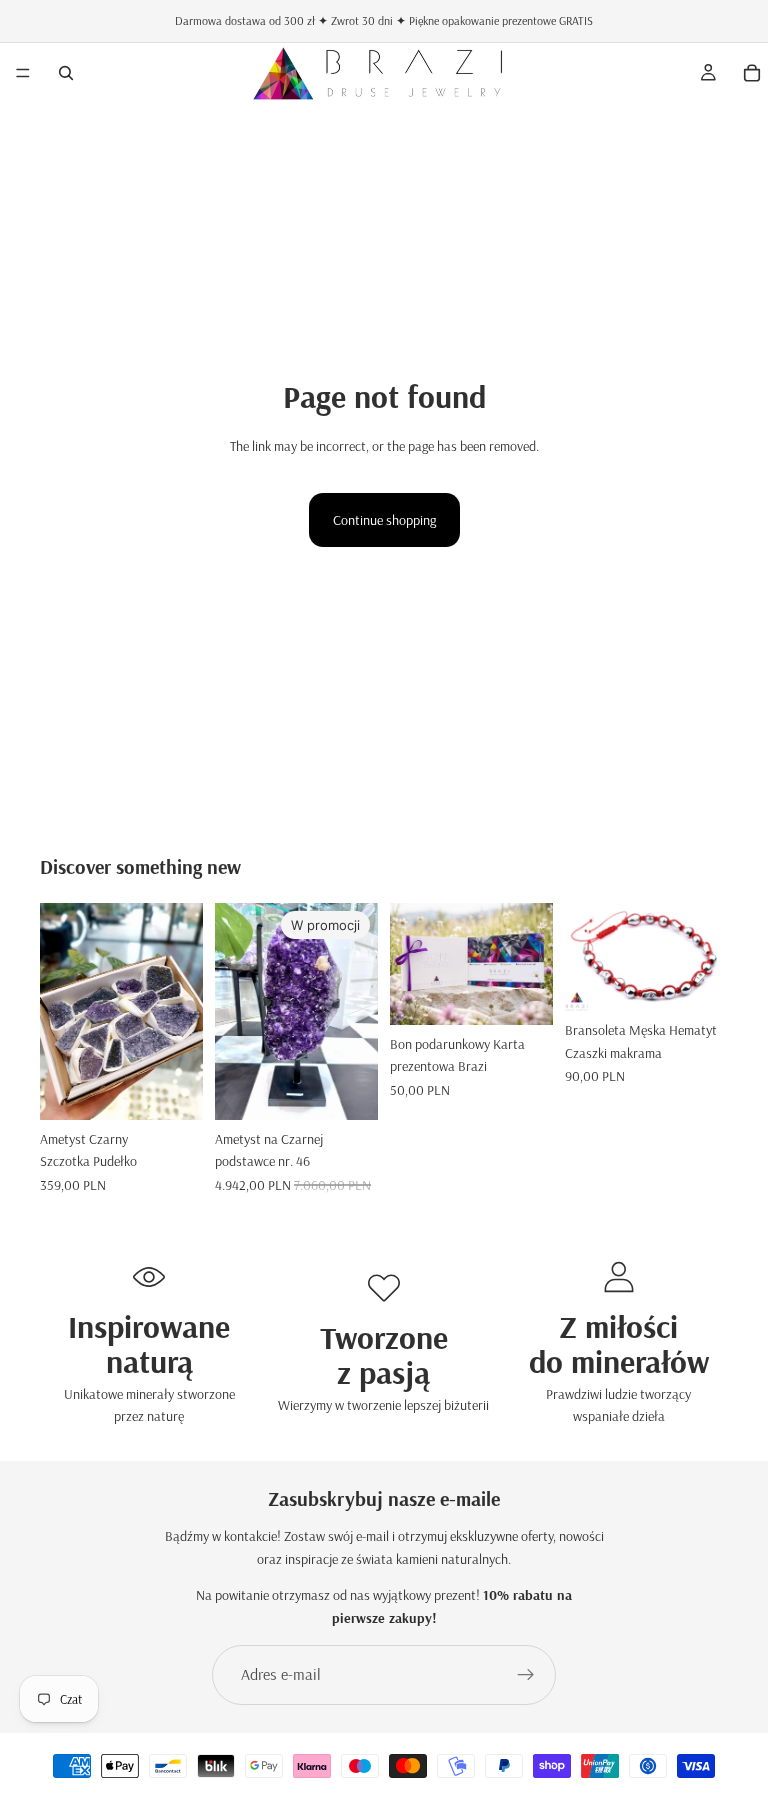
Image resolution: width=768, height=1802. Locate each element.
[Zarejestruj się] (526, 1675)
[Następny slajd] (181, 1011)
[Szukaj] (66, 73)
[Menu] (23, 73)
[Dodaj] (347, 1089)
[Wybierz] (172, 1089)
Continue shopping (384, 520)
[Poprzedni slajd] (62, 1011)
